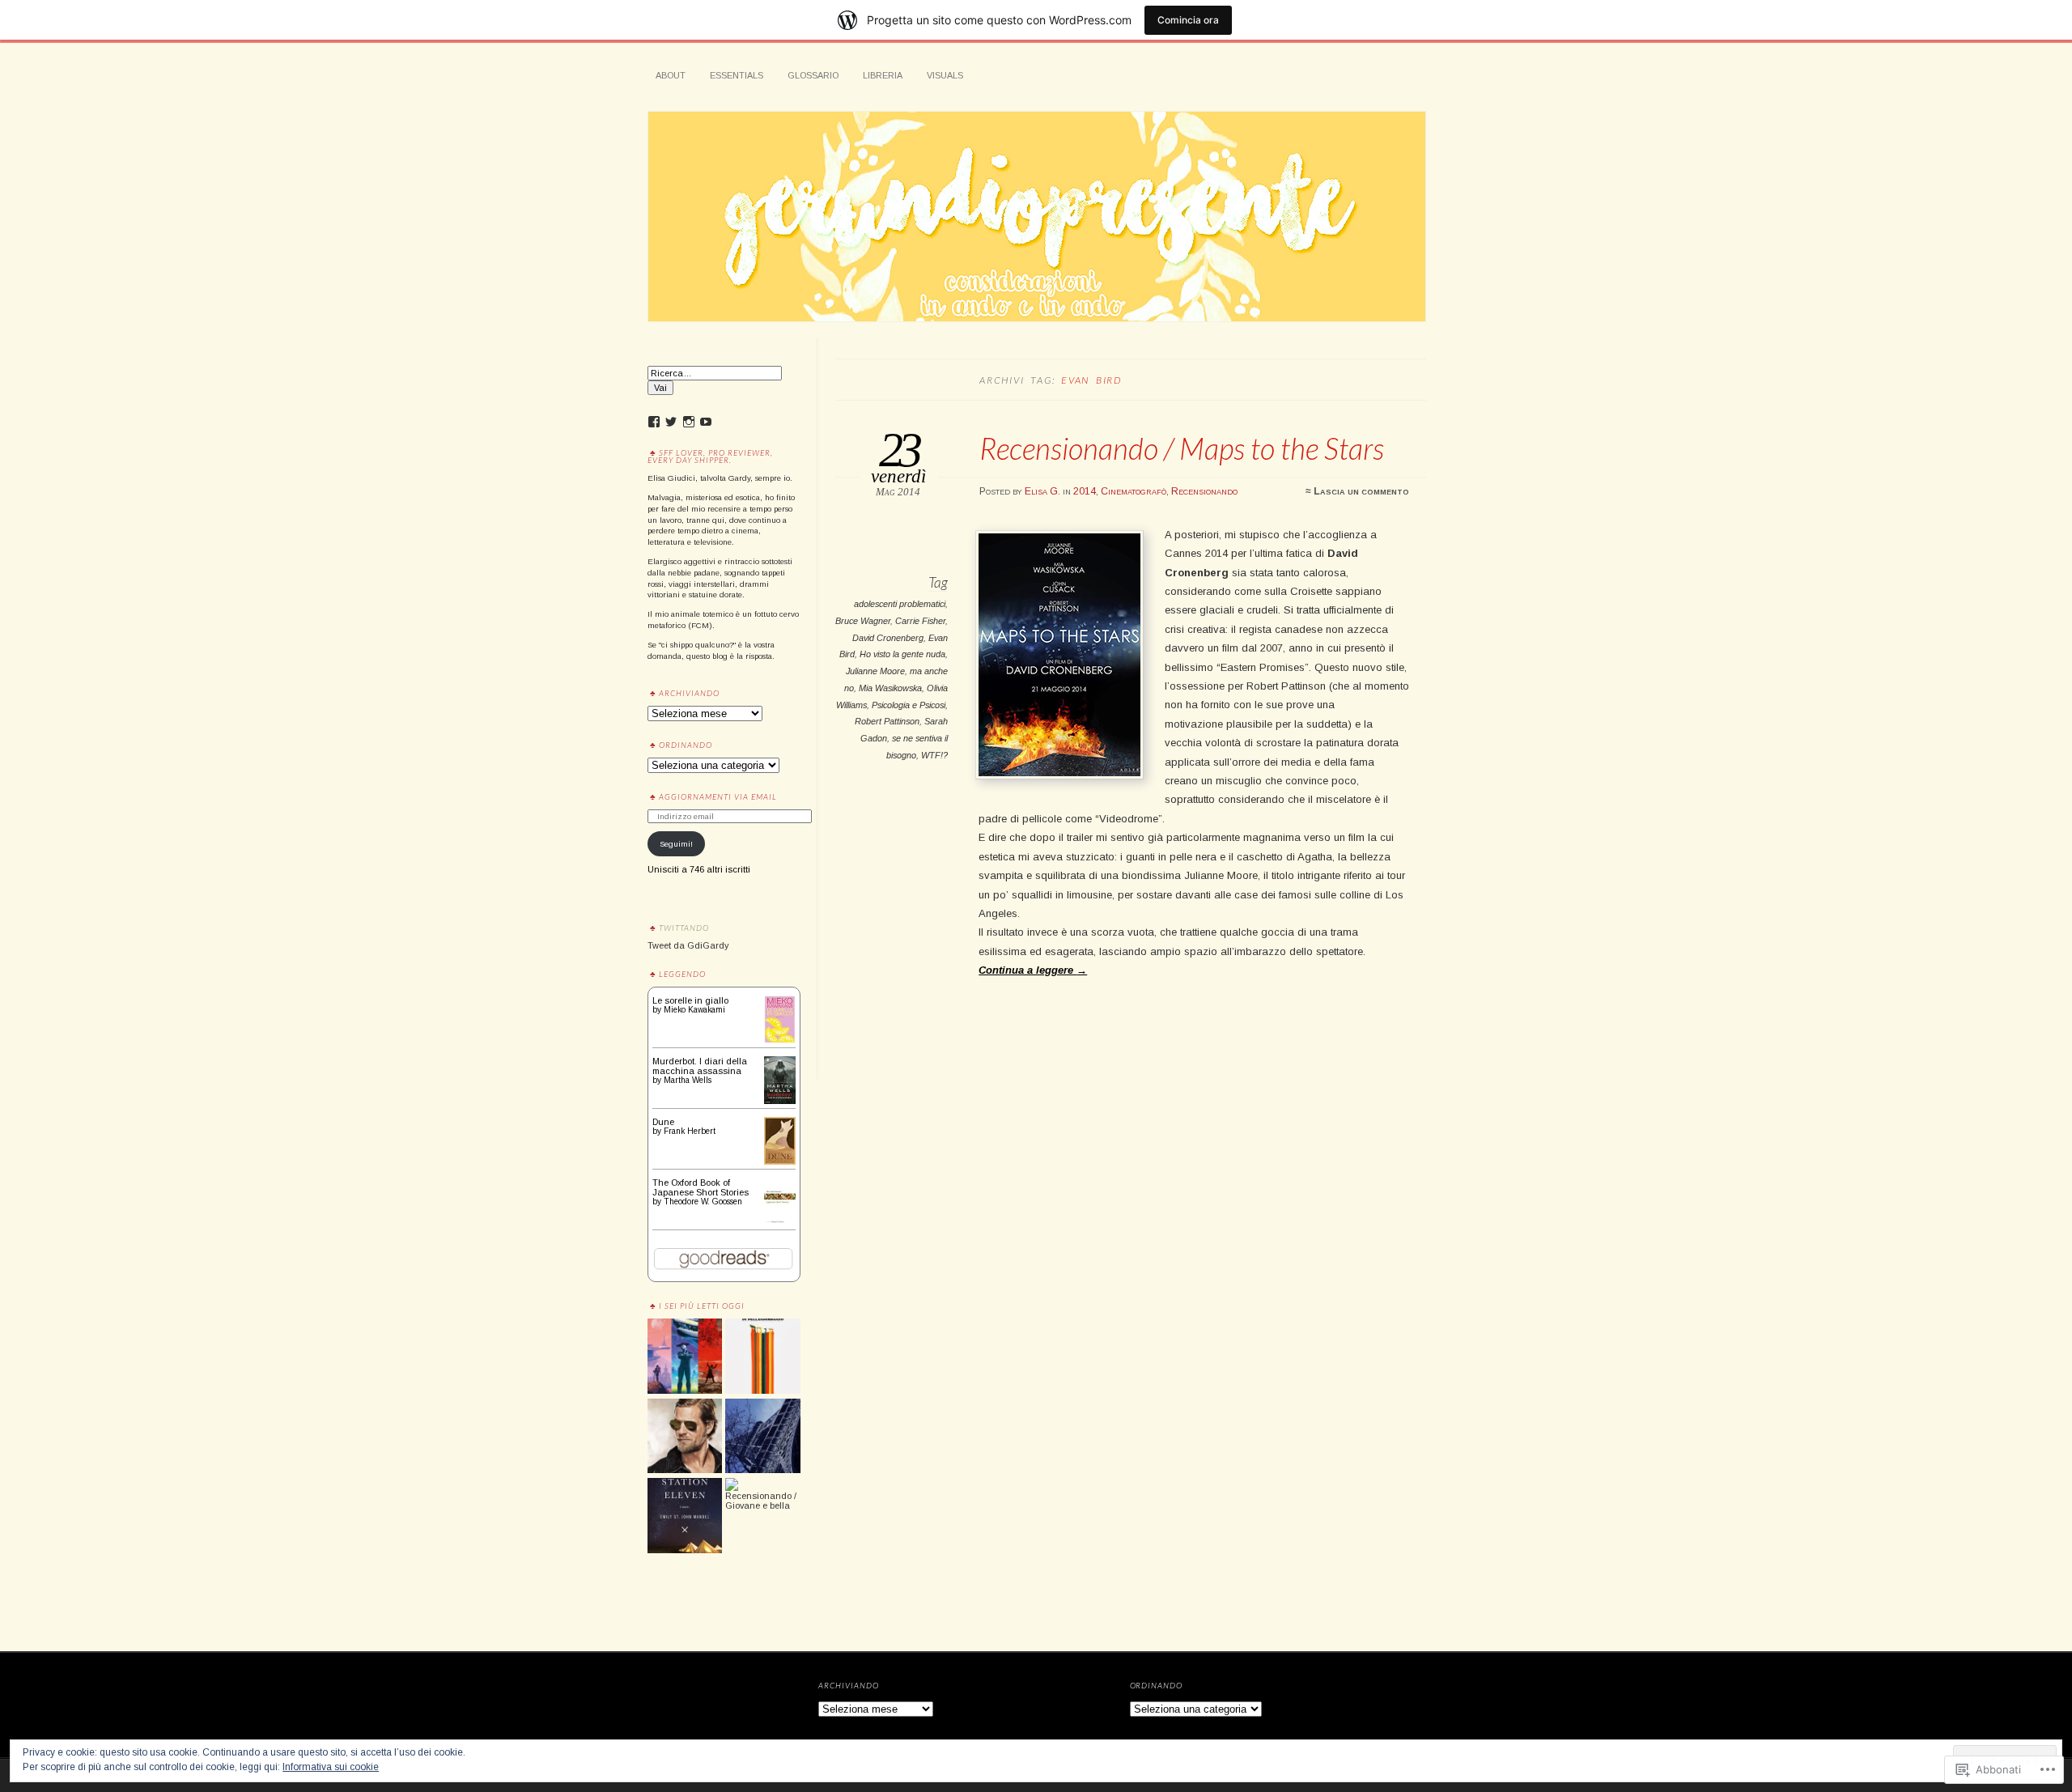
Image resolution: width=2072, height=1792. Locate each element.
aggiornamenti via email (718, 796)
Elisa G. (1042, 491)
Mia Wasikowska (890, 688)
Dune (663, 1122)
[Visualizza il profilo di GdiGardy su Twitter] (671, 422)
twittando (684, 928)
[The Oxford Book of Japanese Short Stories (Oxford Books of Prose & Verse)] (780, 1224)
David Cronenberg (888, 638)
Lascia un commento (1361, 491)
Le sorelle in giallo (690, 1000)
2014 (1085, 491)
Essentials (737, 75)
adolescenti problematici (900, 604)
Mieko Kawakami (694, 1010)
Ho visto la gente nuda (902, 654)
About (671, 75)
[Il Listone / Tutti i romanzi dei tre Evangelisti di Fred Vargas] (762, 1437)
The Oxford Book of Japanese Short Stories (701, 1187)
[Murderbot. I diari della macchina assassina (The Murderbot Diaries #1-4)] (780, 1101)
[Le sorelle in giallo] (780, 1040)
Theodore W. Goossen (703, 1202)
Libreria (883, 75)
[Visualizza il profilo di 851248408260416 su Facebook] (654, 422)
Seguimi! (676, 844)
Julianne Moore (875, 671)
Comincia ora (1188, 20)
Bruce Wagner (863, 621)
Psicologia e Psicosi (909, 705)
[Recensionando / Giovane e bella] (762, 1494)
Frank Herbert (690, 1131)
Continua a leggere (1033, 970)
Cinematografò (1134, 491)
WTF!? (934, 755)
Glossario (813, 75)
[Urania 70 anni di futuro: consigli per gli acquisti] (685, 1357)
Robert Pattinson (887, 721)
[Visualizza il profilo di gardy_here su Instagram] (689, 422)
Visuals (945, 75)
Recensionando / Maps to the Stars (1182, 448)
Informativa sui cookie (331, 1767)
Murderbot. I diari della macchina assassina (700, 1066)
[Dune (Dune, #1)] (780, 1161)
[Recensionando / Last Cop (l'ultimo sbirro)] (685, 1437)
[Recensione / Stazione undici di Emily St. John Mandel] (685, 1516)
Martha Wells (688, 1080)
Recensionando (1204, 491)
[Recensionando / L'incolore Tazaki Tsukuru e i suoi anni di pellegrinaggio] (762, 1357)
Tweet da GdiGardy (688, 945)
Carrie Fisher (920, 621)
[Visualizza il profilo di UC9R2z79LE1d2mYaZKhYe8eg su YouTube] (706, 422)
